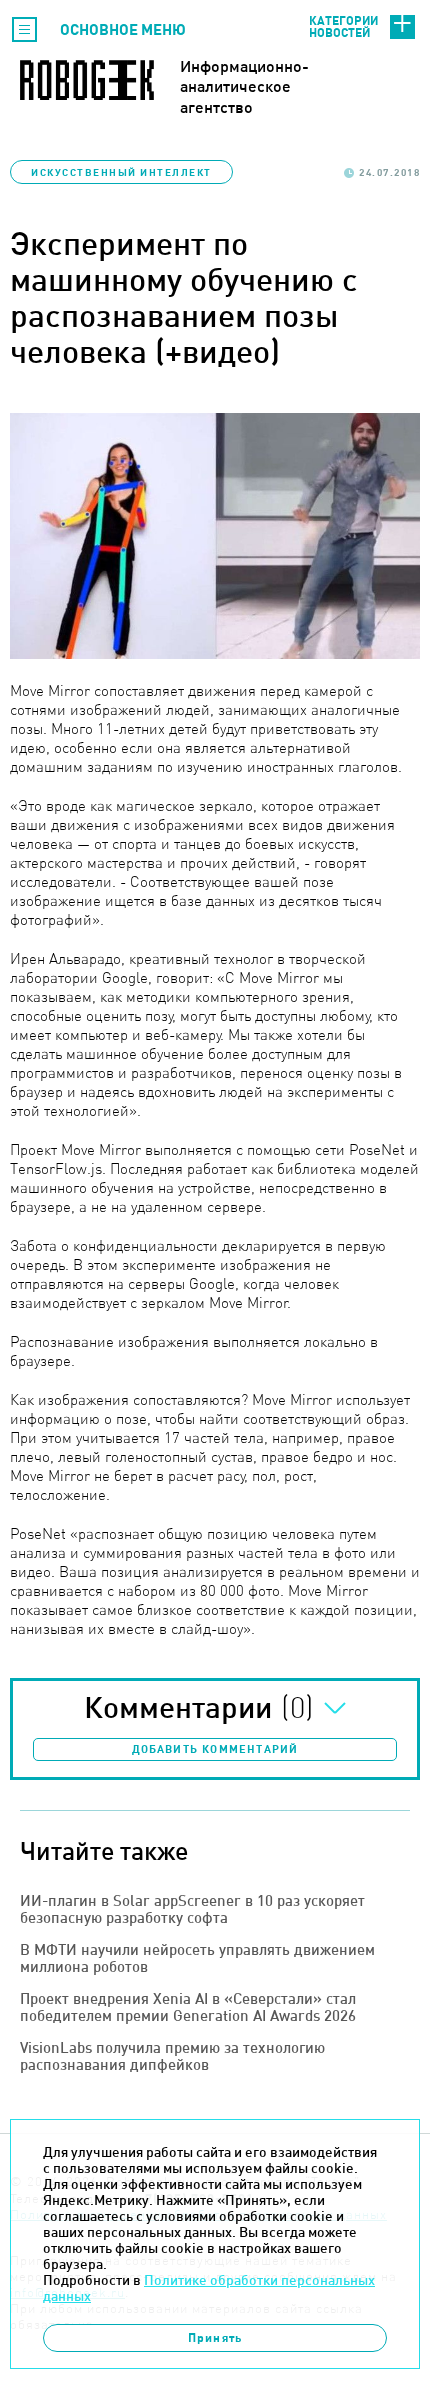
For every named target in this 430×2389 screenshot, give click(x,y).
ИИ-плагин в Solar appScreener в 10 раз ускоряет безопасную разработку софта (192, 1909)
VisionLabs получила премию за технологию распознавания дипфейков (172, 2056)
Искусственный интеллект (121, 172)
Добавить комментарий (215, 1749)
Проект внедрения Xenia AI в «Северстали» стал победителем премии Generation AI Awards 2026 (188, 2007)
